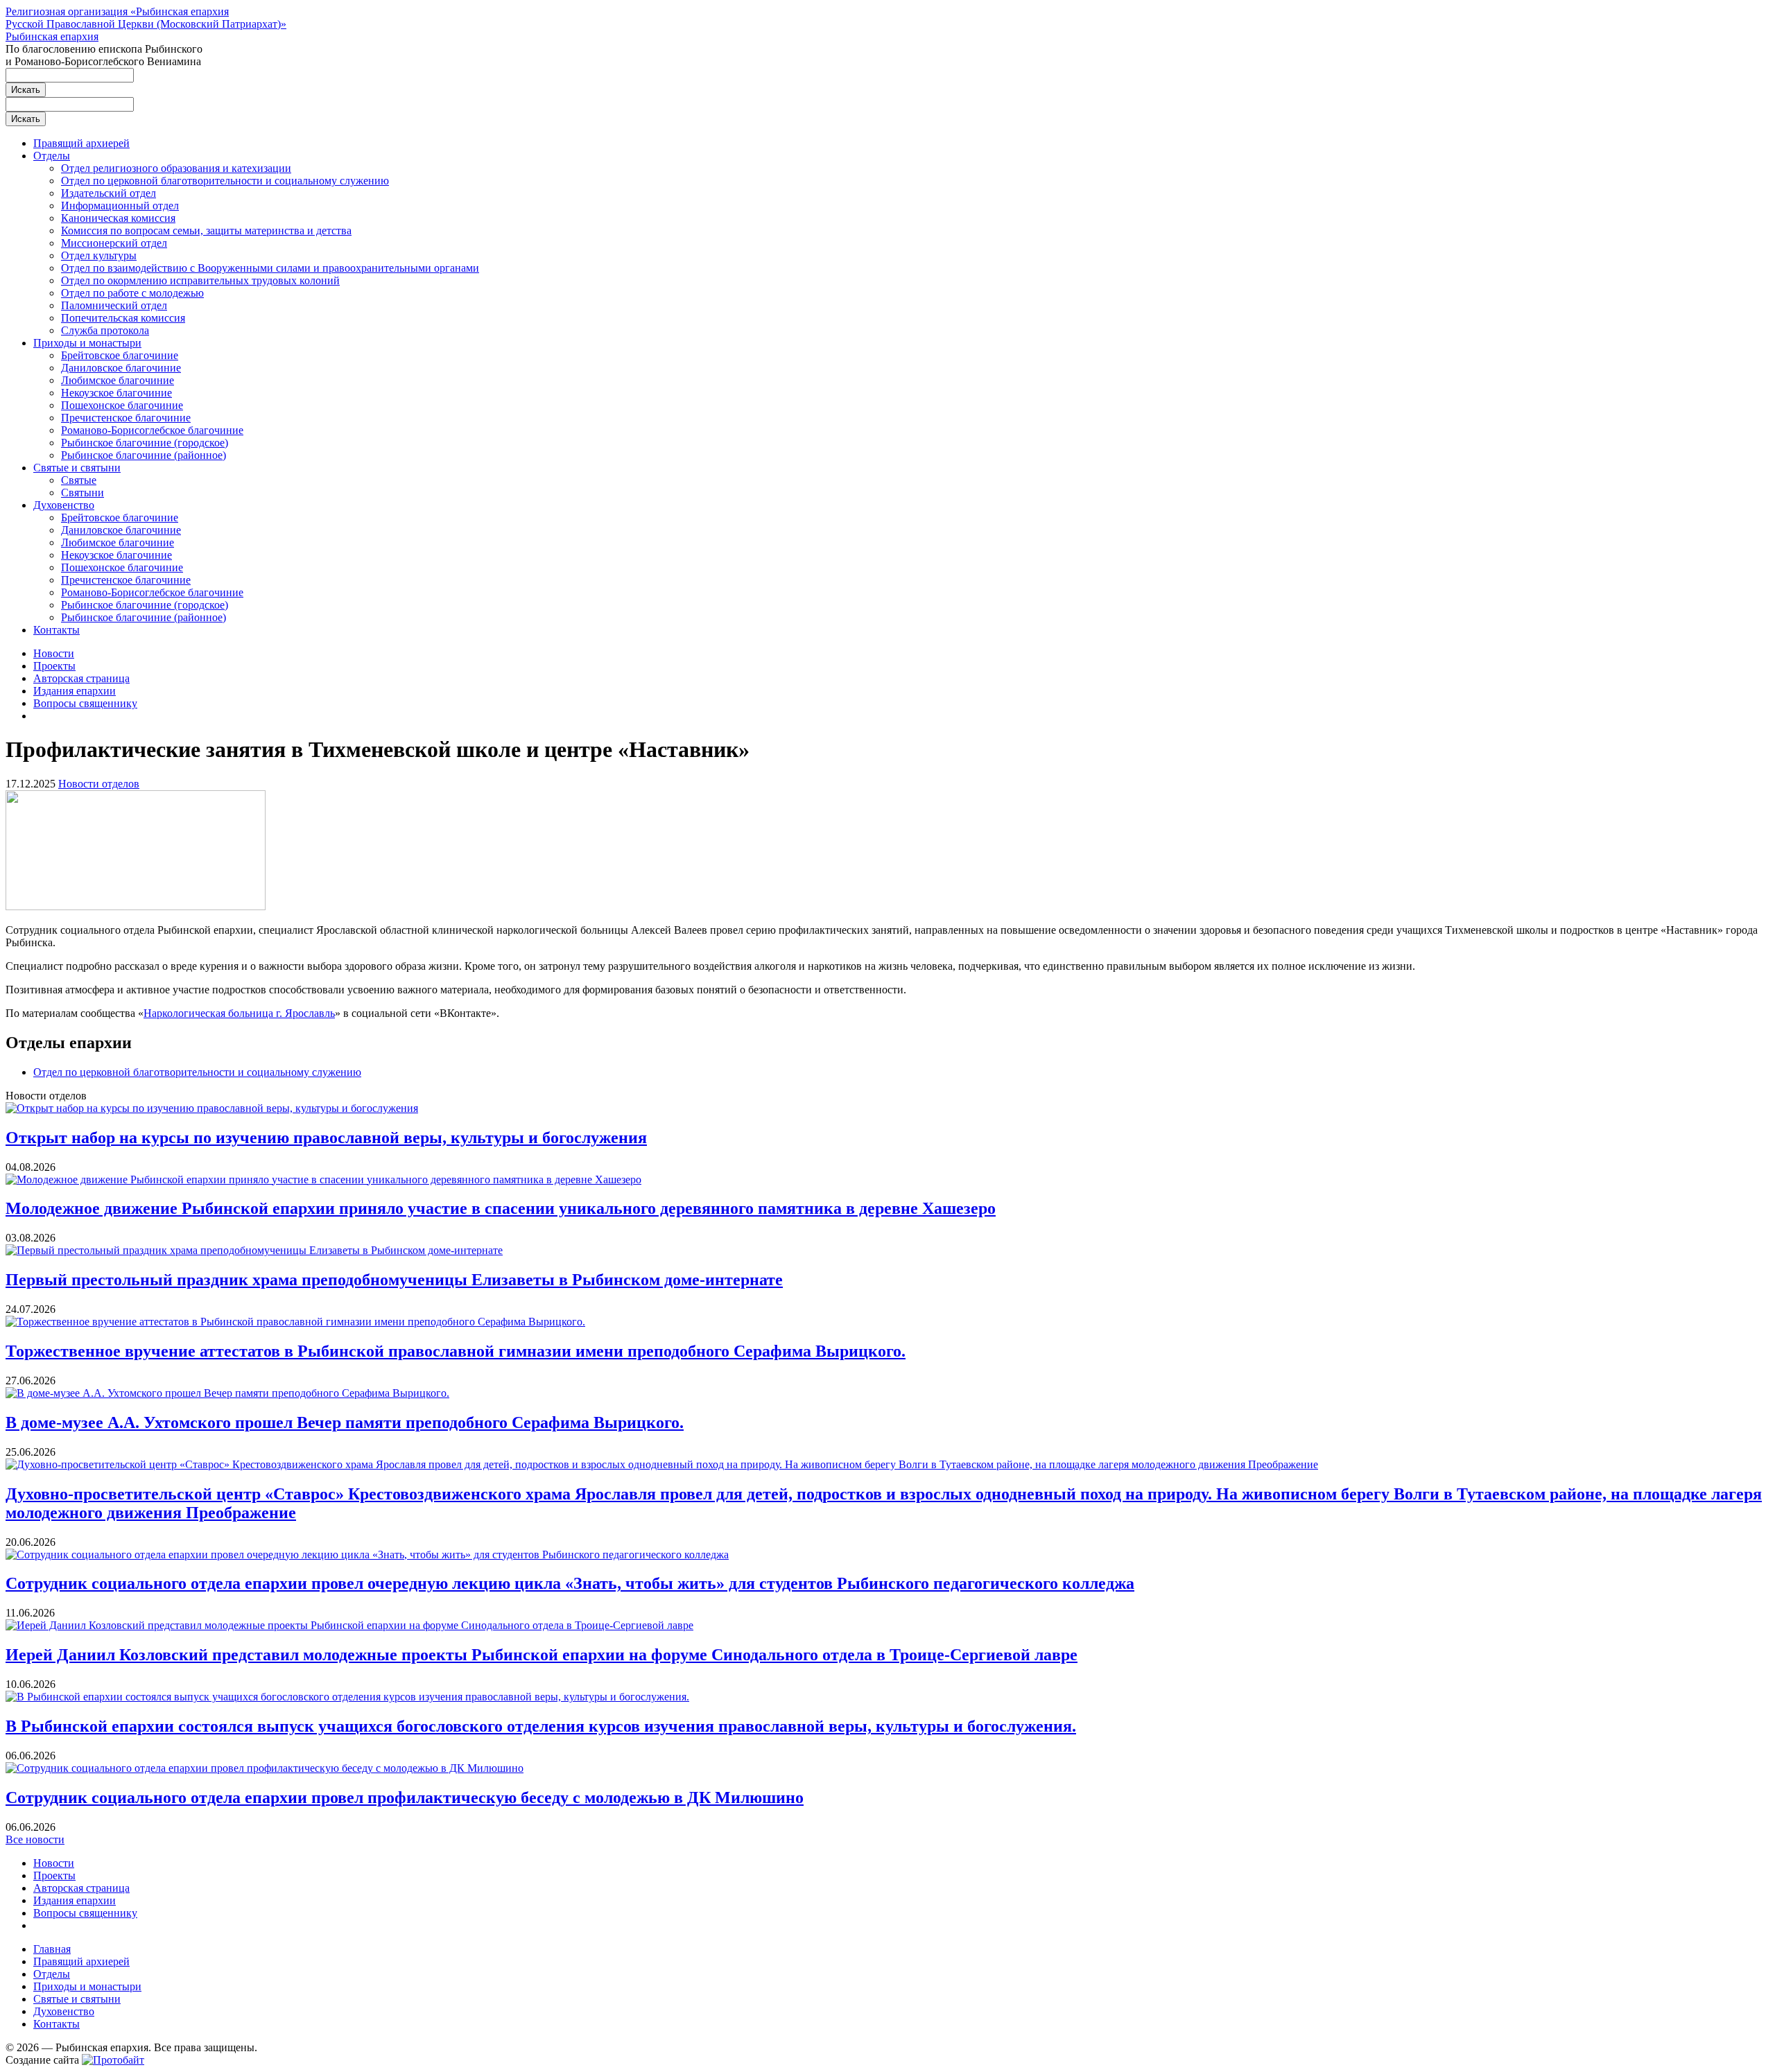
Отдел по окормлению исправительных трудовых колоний (200, 280)
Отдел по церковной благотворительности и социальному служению (225, 181)
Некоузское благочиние (116, 393)
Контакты (57, 630)
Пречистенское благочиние (126, 418)
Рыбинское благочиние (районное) (144, 455)
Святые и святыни (77, 468)
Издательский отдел (109, 193)
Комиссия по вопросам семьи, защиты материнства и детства (206, 230)
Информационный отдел (120, 206)
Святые (79, 480)
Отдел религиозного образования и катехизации (176, 168)
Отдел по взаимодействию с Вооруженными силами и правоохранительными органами (270, 268)
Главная (52, 1949)
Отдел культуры (99, 255)
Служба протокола (105, 330)
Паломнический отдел (114, 305)
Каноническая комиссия (118, 218)
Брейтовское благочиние (120, 355)
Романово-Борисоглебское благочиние (152, 430)
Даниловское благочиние (121, 368)
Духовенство (64, 505)
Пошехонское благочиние (122, 405)
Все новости (35, 1839)
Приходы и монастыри (87, 343)
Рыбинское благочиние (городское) (145, 443)
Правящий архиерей (81, 143)
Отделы (52, 156)
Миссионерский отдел (114, 243)
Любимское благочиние (118, 380)
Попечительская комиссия (123, 318)
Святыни (83, 493)
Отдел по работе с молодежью (132, 293)
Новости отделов (99, 784)
